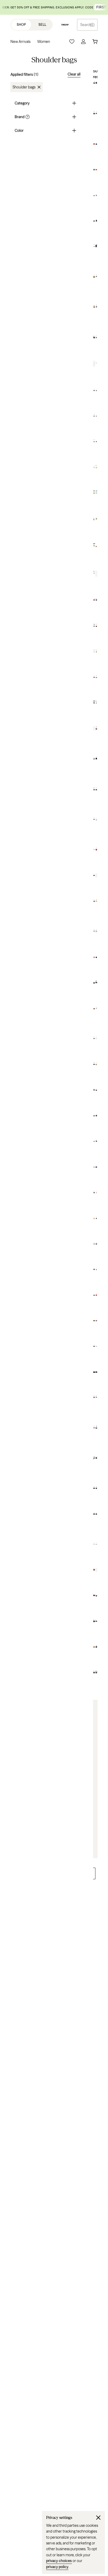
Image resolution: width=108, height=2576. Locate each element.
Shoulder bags (24, 87)
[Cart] (95, 42)
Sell (42, 25)
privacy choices (59, 2561)
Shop (21, 25)
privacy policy (57, 2567)
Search (86, 25)
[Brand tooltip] (27, 117)
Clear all (74, 74)
